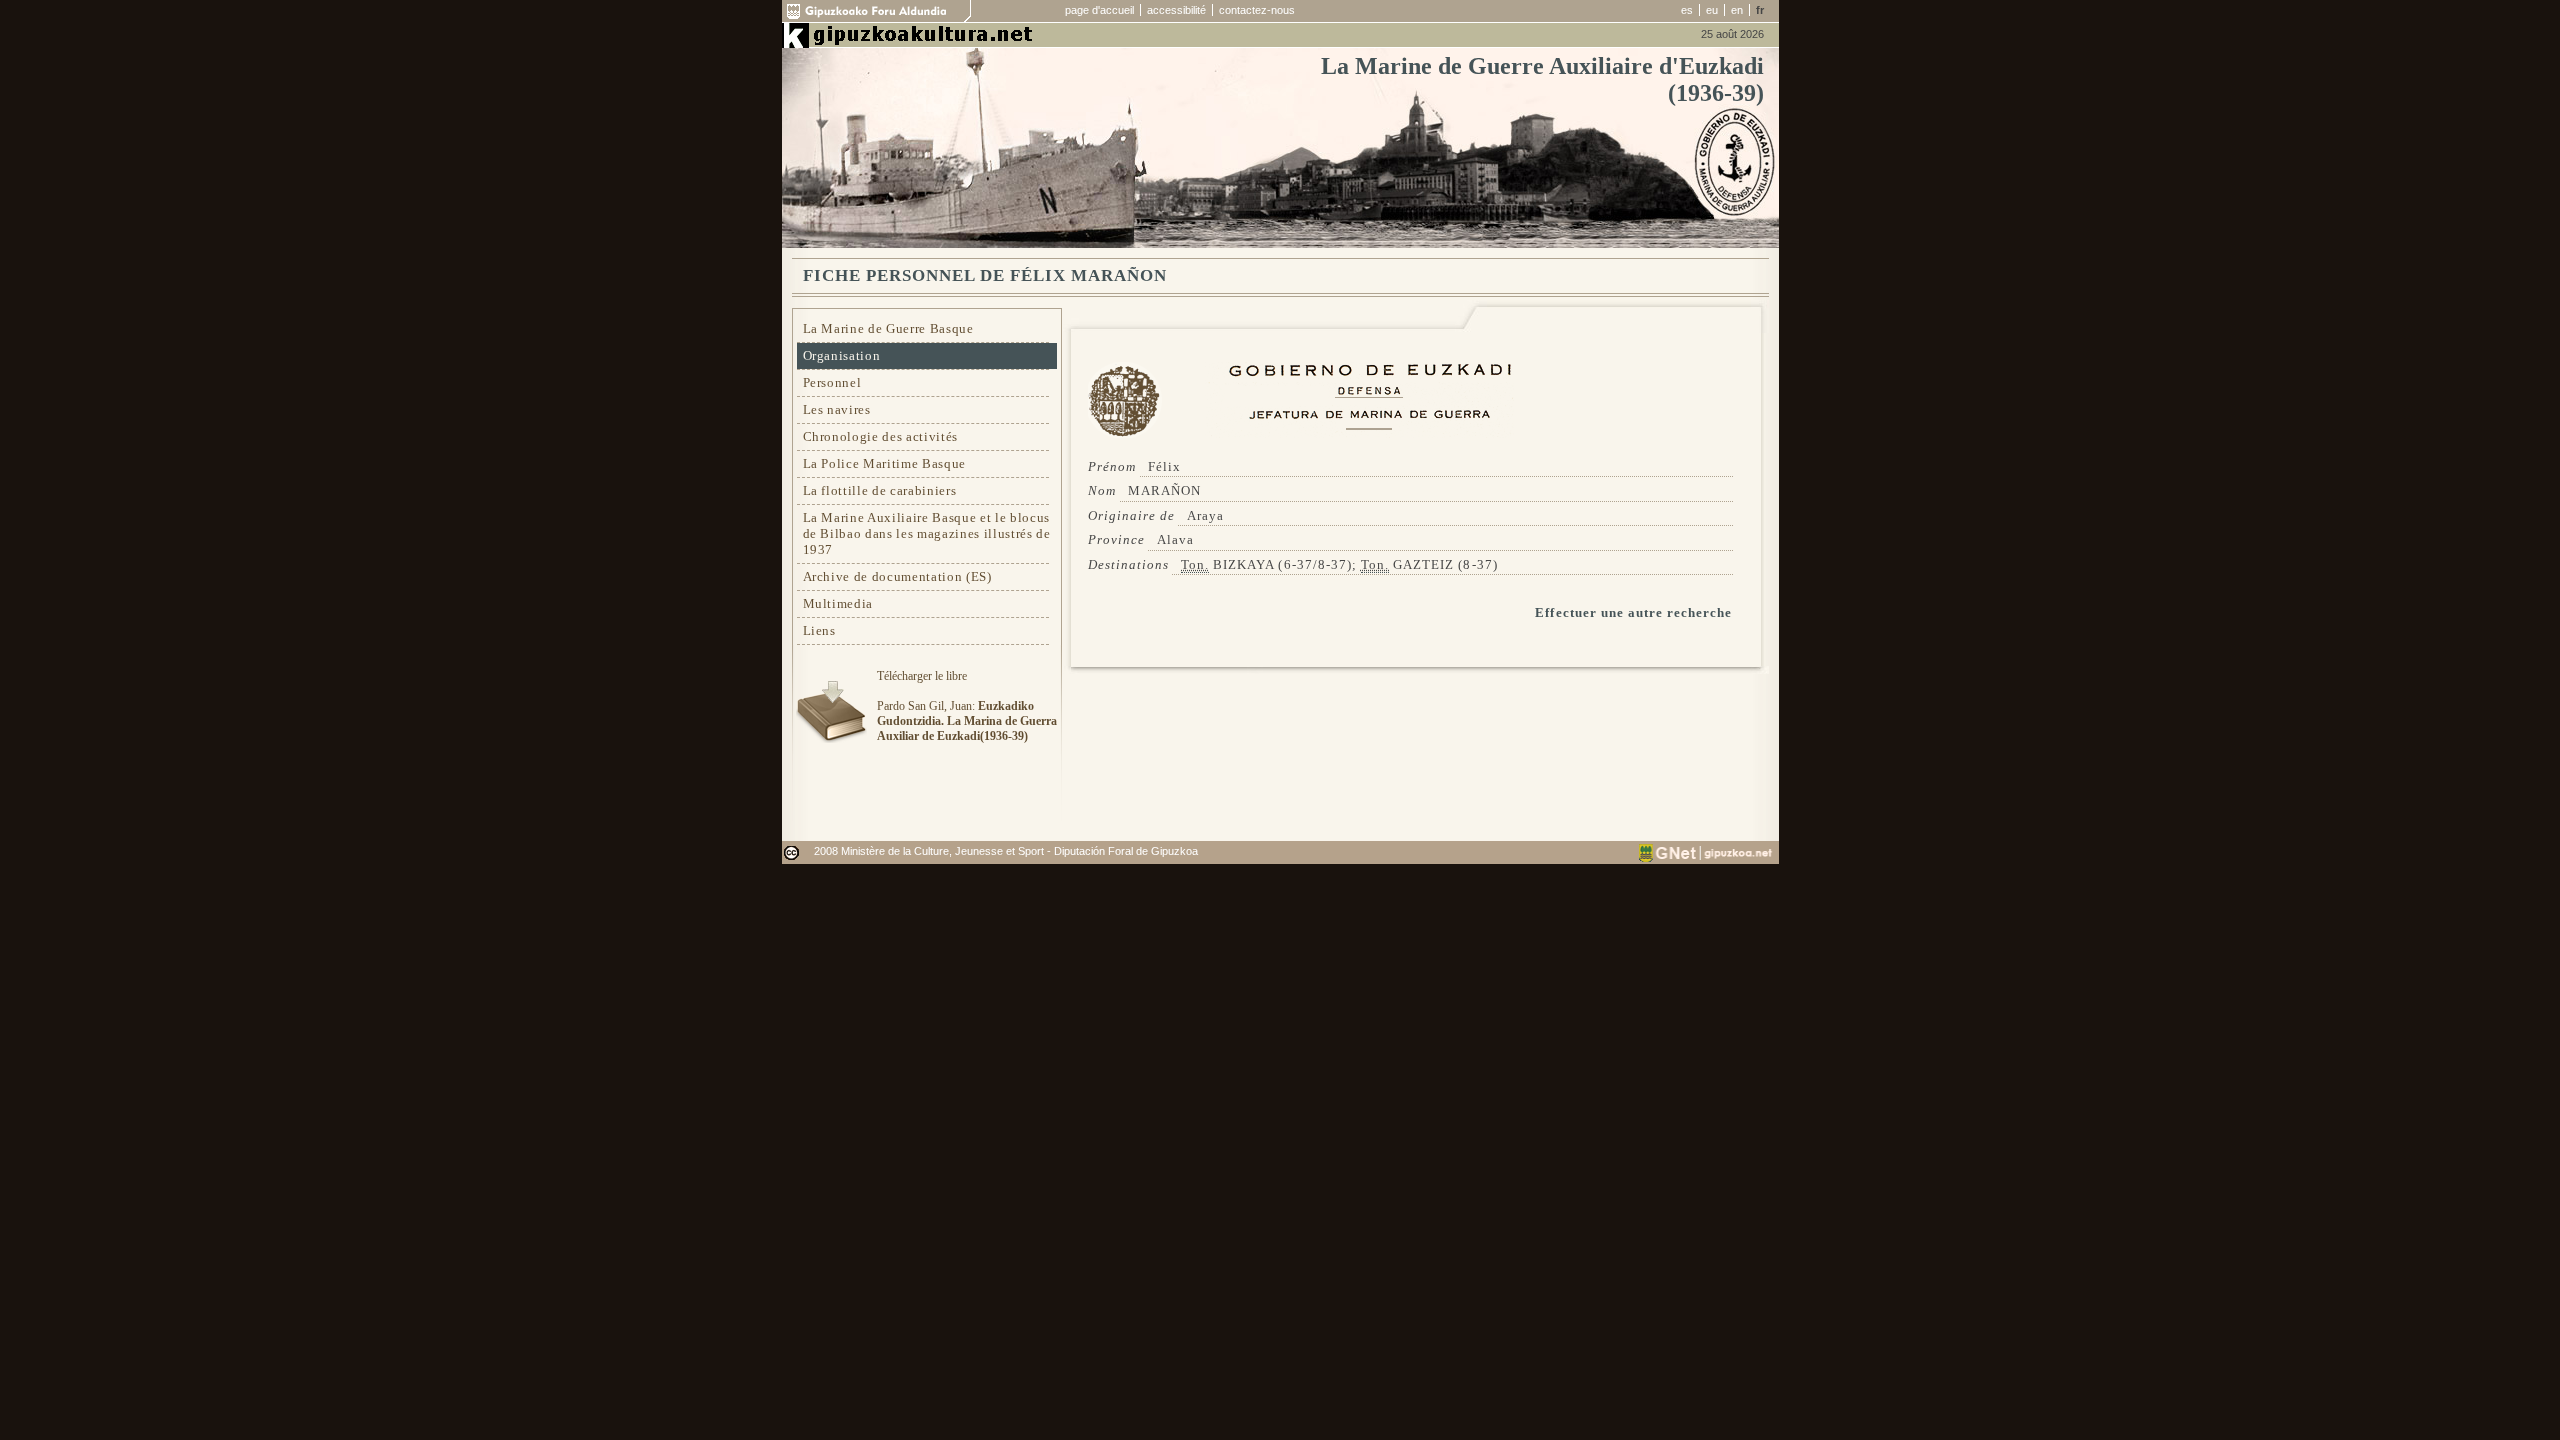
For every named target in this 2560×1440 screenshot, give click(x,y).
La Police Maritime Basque (885, 463)
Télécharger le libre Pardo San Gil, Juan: (967, 706)
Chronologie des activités (881, 436)
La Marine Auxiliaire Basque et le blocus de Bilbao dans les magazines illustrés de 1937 (927, 533)
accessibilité (1176, 10)
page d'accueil (1099, 10)
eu (1712, 10)
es (1687, 10)
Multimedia (838, 603)
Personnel (832, 382)
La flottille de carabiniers (880, 490)
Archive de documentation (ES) (897, 576)
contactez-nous (1257, 10)
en (1737, 10)
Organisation (842, 355)
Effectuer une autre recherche (1633, 612)
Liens (819, 630)
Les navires (837, 409)
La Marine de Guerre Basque (888, 328)
